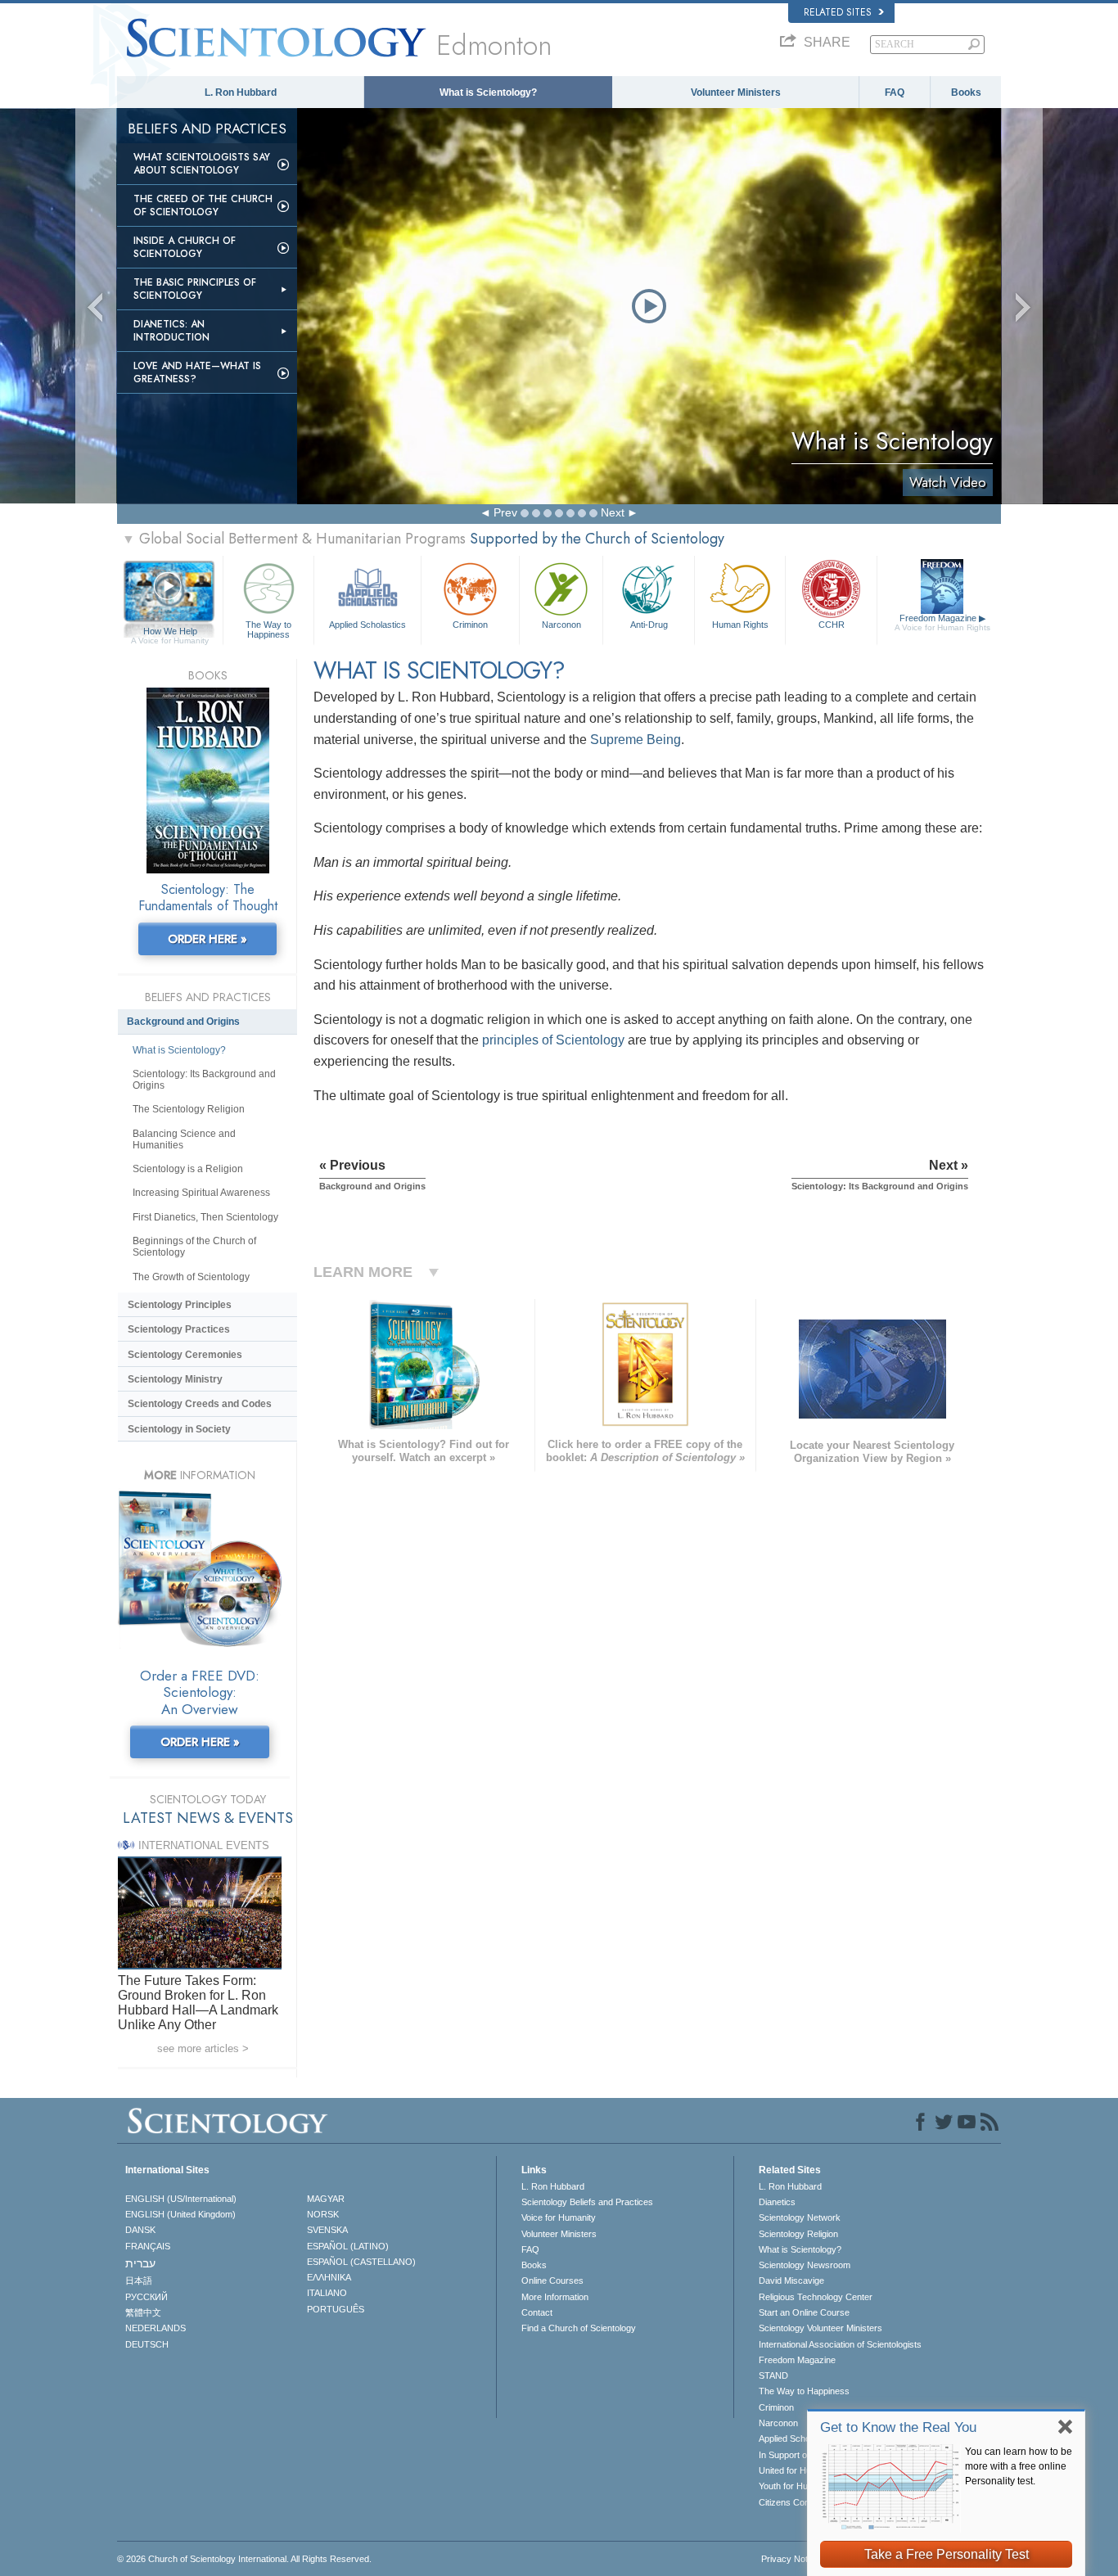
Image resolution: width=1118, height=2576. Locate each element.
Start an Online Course (804, 2312)
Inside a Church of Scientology (185, 247)
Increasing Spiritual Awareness (201, 1193)
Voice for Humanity (559, 2217)
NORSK (323, 2214)
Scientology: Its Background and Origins (204, 1080)
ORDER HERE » (207, 939)
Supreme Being (636, 740)
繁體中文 (143, 2312)
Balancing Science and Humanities (184, 1139)
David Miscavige (791, 2281)
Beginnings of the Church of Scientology (194, 1247)
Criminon (470, 625)
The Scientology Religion (189, 1109)
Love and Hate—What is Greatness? (197, 372)
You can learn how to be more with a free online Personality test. (1019, 2466)
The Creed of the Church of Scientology (203, 205)
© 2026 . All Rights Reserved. (244, 2559)
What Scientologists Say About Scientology (202, 164)
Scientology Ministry (175, 1379)
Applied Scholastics (367, 625)
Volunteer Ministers (736, 92)
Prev (505, 512)
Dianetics (777, 2202)
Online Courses (552, 2281)
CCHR (832, 625)
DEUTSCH (147, 2344)
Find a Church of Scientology (579, 2328)
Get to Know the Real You (898, 2427)
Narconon (561, 625)
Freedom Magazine (942, 623)
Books (966, 92)
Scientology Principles (180, 1305)
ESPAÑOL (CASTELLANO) (361, 2262)
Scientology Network (800, 2217)
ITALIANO (327, 2293)
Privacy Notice (790, 2559)
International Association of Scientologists (840, 2344)
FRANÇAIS (148, 2246)
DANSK (140, 2230)
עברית (140, 2263)
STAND (773, 2375)
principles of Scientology (553, 1040)
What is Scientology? (488, 92)
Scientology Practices (179, 1329)
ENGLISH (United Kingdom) (180, 2214)
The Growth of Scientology (191, 1277)
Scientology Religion (798, 2234)
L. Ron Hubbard (241, 92)
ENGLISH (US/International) (181, 2199)
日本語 (139, 2281)
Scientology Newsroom (805, 2265)
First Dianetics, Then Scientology (205, 1217)
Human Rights (740, 625)
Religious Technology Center (816, 2297)
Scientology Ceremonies (185, 1355)
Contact (537, 2312)
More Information (555, 2297)
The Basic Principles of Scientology (195, 289)
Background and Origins (183, 1022)
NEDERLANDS (156, 2328)
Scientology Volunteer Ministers (820, 2328)
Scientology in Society (179, 1429)
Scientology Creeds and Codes (200, 1404)
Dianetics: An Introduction (171, 331)
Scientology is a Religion (188, 1169)
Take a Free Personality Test (947, 2554)
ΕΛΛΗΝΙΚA (329, 2277)
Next (613, 512)
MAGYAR (326, 2199)
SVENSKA (327, 2230)
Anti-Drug (649, 625)
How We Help (170, 632)
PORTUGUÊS (336, 2309)
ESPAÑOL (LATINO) (348, 2246)
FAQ (895, 92)
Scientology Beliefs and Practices (587, 2202)
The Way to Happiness (268, 629)
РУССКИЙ (147, 2297)
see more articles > (203, 2048)
